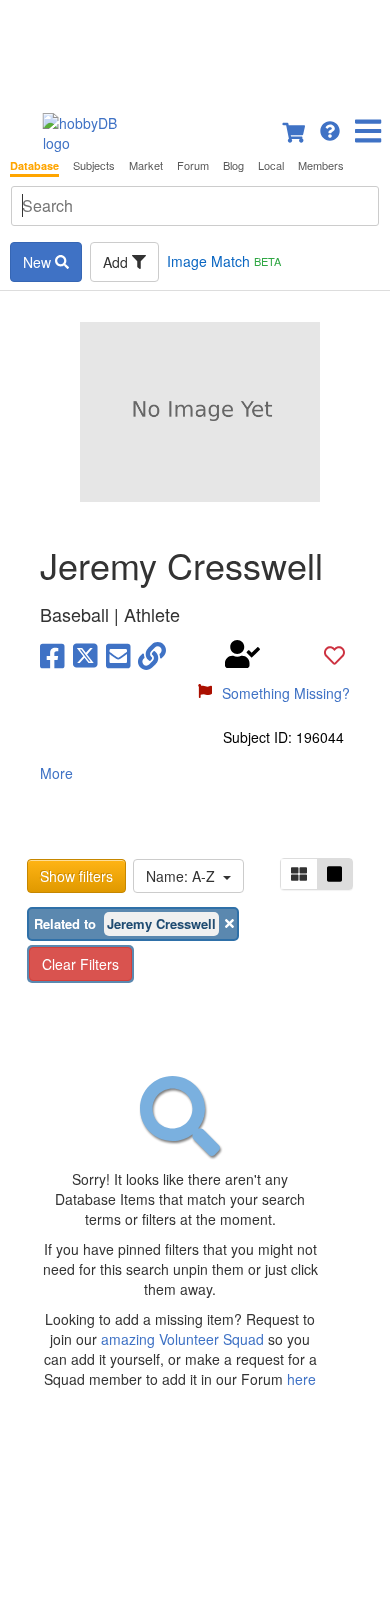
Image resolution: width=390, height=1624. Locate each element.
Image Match (224, 261)
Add (117, 262)
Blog (233, 165)
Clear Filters (80, 964)
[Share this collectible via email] (118, 654)
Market (146, 165)
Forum (193, 165)
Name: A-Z (184, 876)
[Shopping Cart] (295, 129)
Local (271, 165)
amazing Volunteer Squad (182, 1339)
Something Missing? (286, 693)
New (39, 262)
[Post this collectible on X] (85, 654)
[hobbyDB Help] (330, 129)
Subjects (94, 165)
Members (321, 165)
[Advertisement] (195, 50)
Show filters (76, 876)
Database (34, 165)
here (301, 1379)
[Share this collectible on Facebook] (52, 654)
